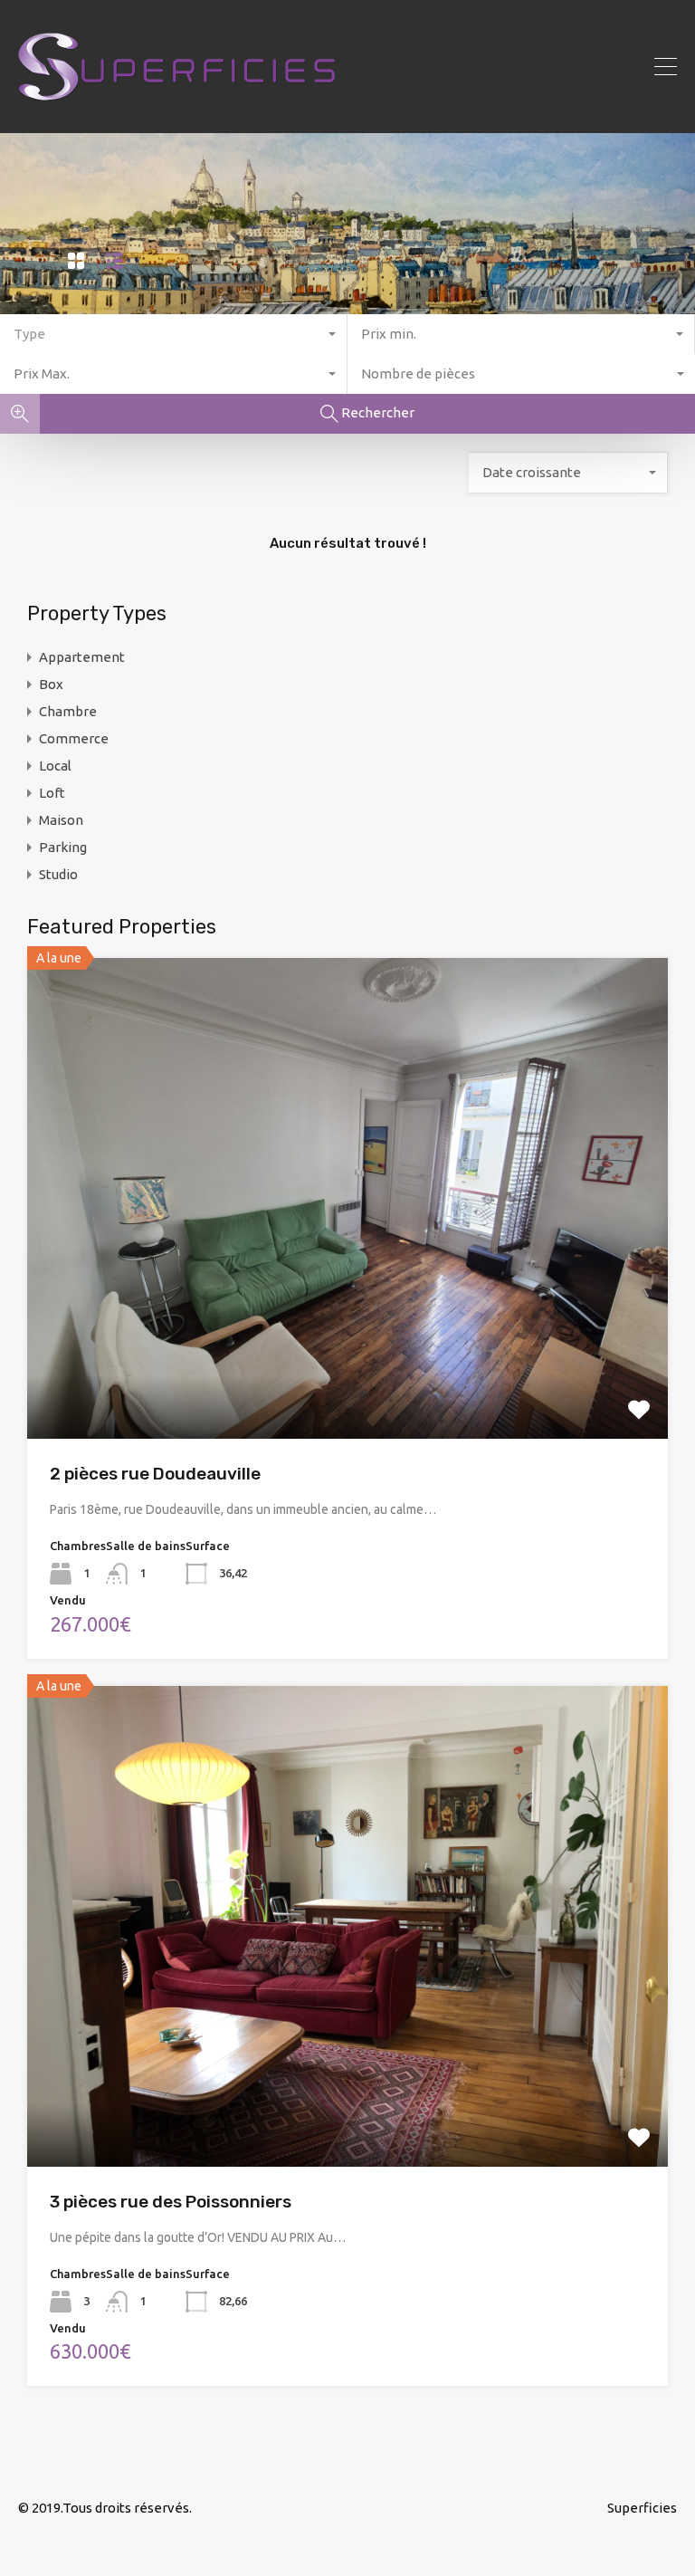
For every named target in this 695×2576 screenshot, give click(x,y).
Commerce (74, 738)
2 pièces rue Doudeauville (155, 1474)
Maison (61, 820)
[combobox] (174, 334)
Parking (63, 847)
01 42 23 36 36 (582, 66)
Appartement (82, 657)
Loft (52, 793)
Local (55, 766)
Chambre (68, 711)
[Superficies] (176, 111)
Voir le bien (347, 1342)
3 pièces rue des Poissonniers (171, 2202)
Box (51, 684)
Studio (58, 874)
